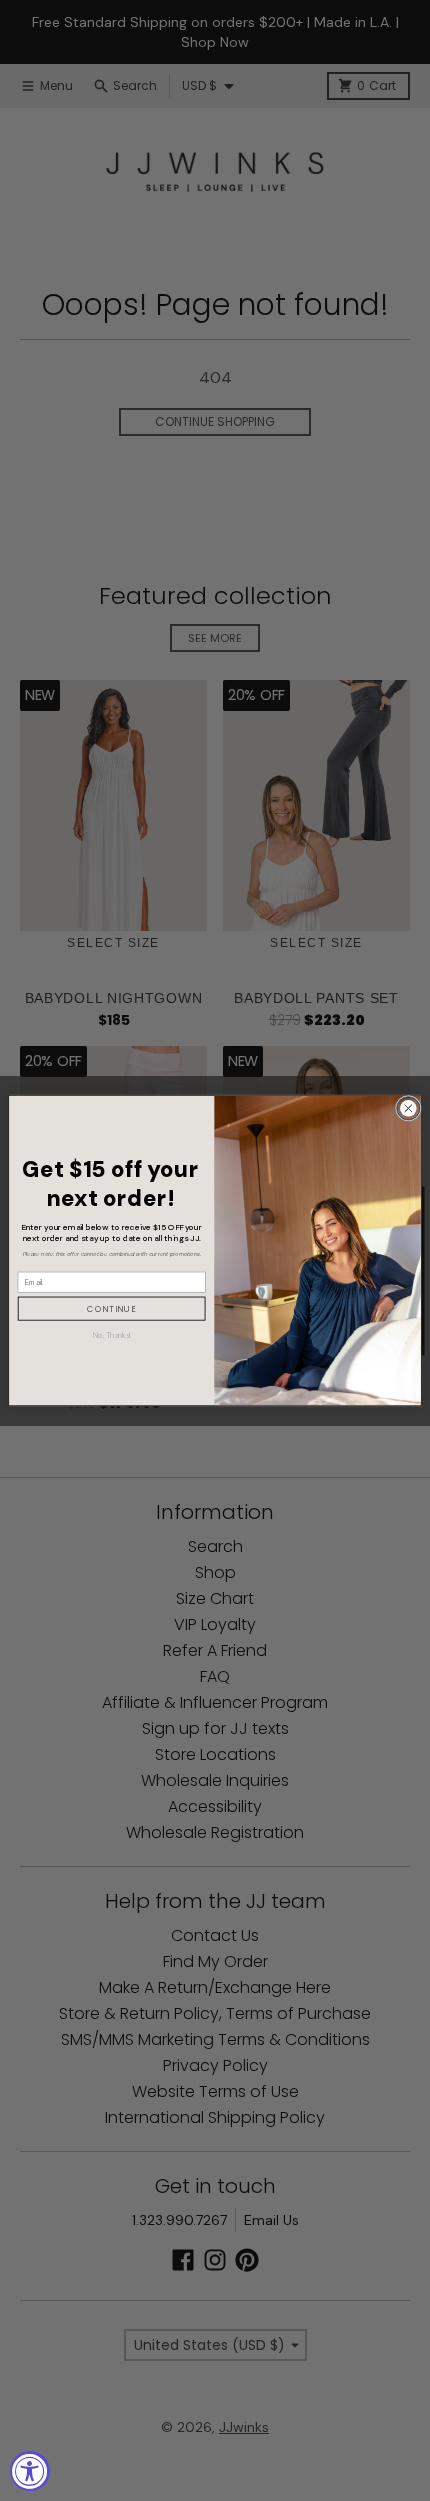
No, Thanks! (112, 1335)
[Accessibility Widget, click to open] (30, 2471)
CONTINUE (111, 1309)
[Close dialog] (408, 1108)
